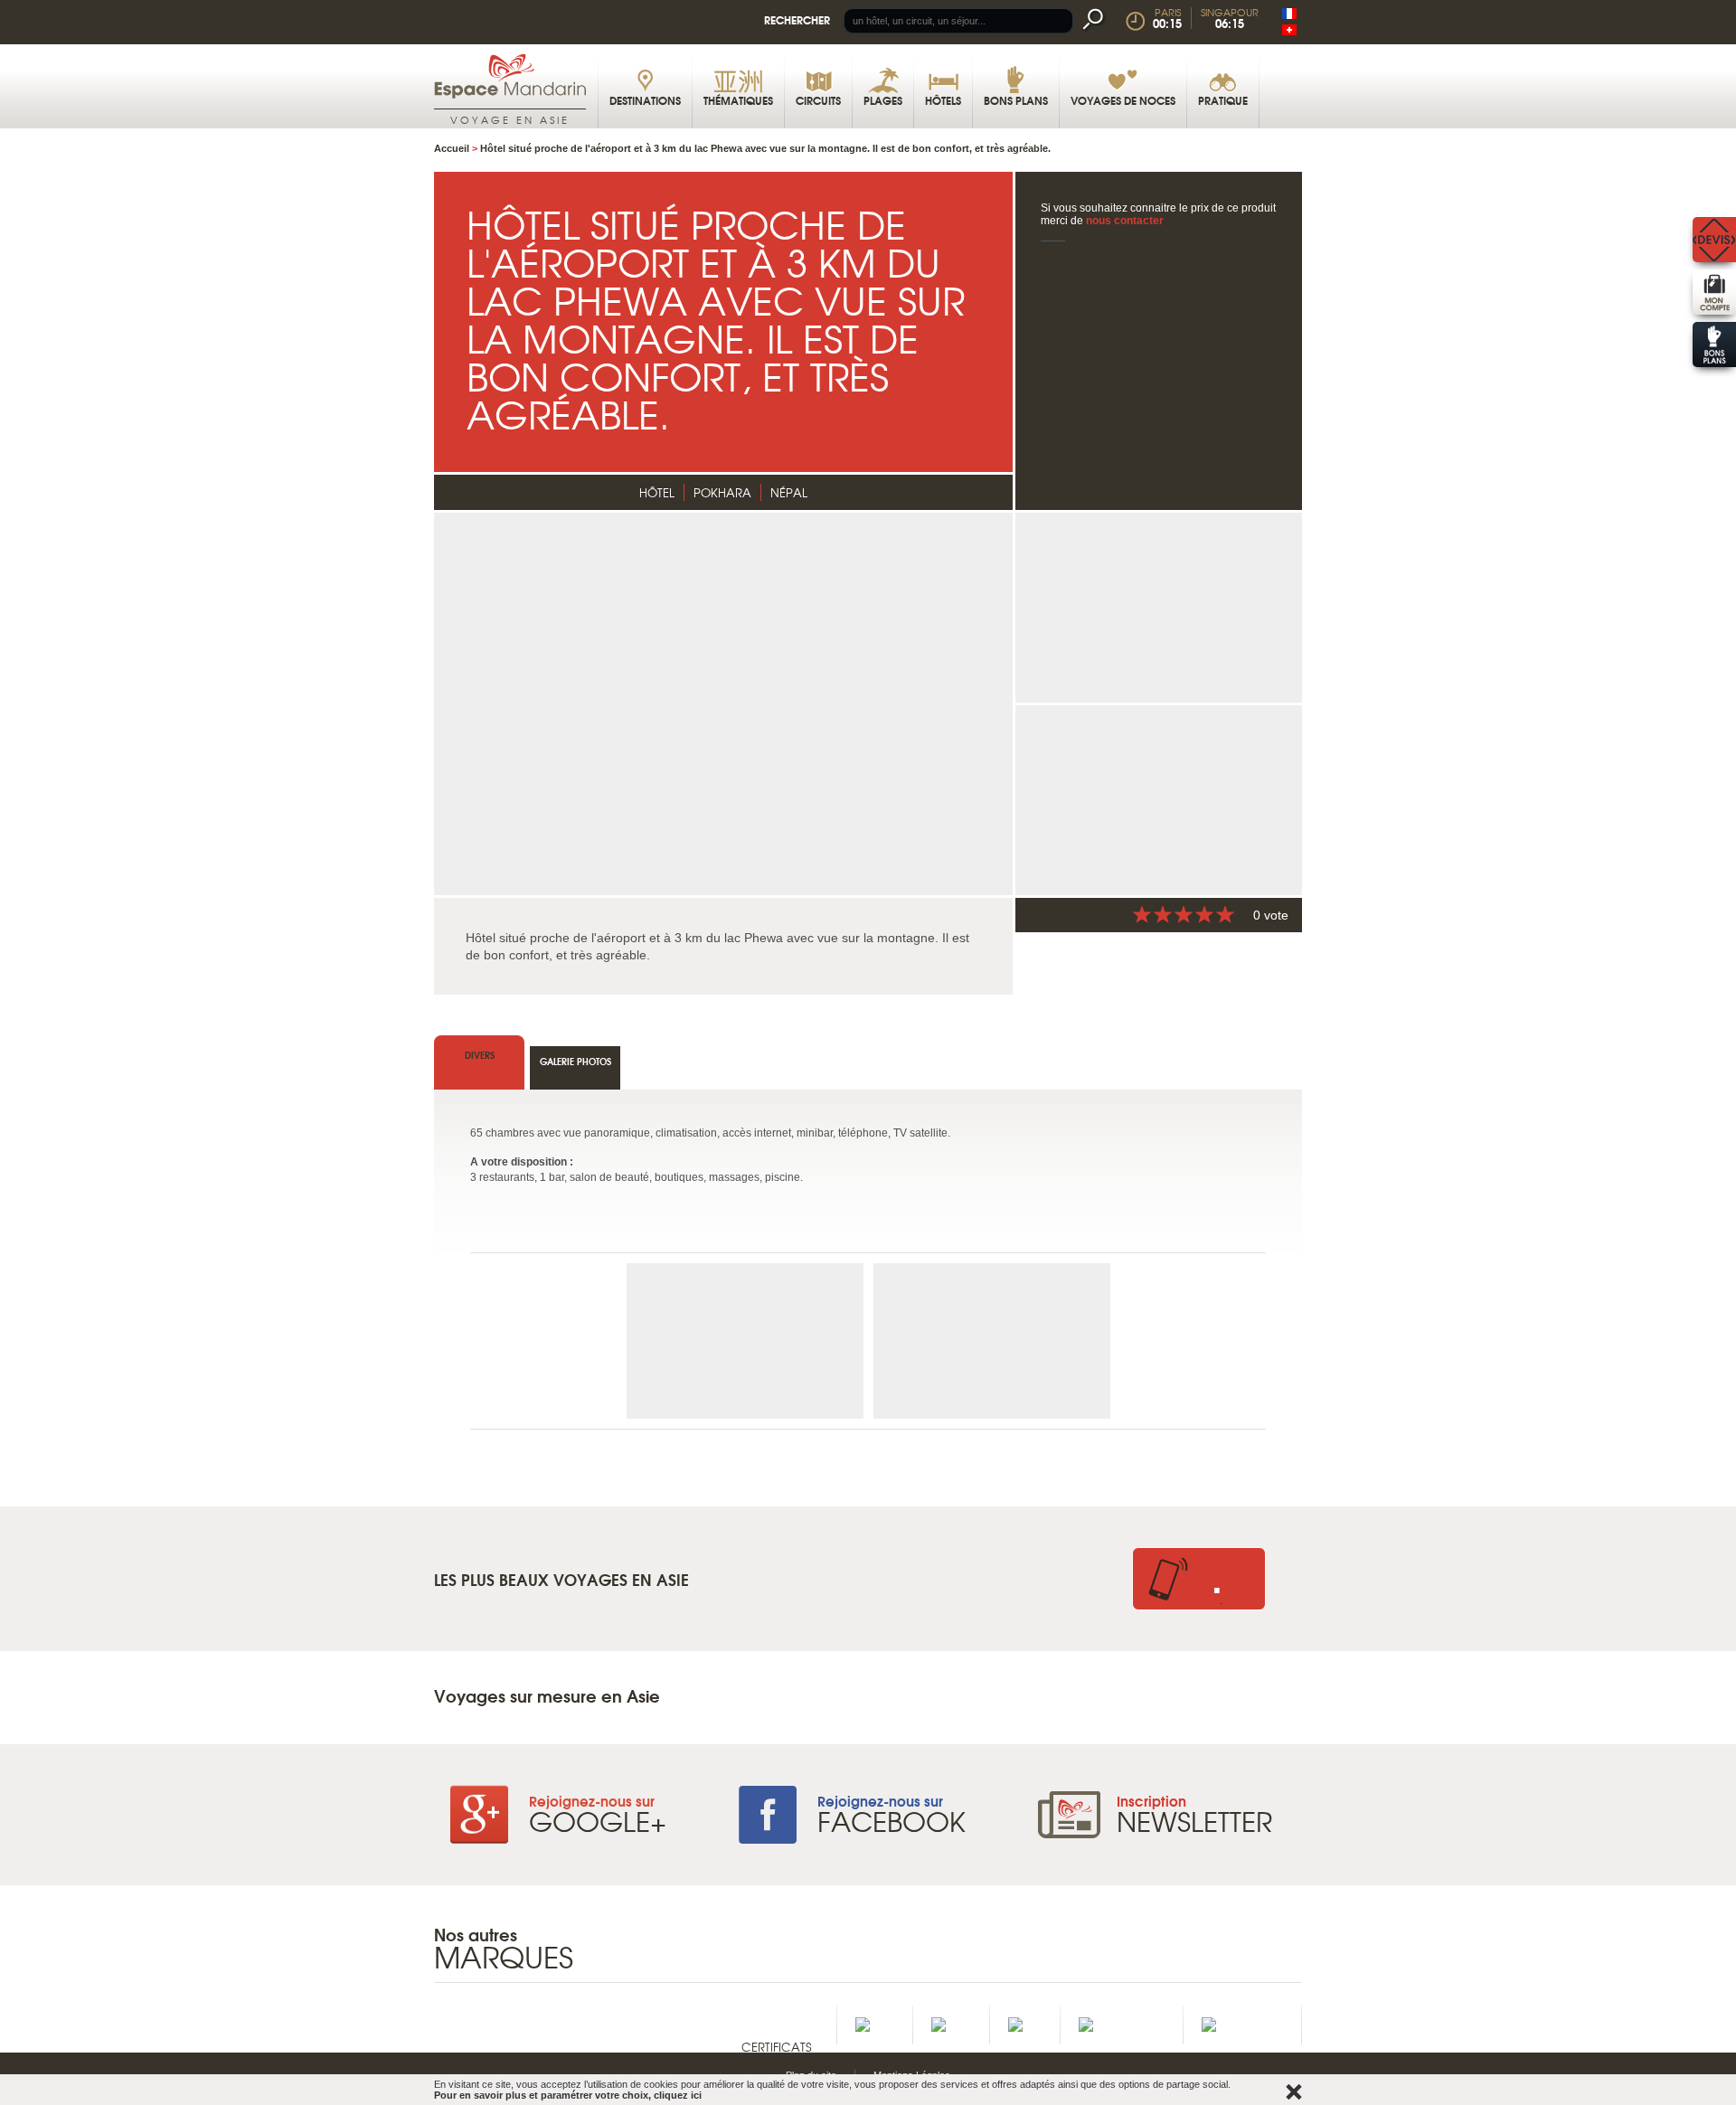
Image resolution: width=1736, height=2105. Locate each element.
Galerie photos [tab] (576, 1061)
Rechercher (797, 19)
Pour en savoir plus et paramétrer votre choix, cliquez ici (568, 2095)
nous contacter (1125, 221)
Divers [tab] (480, 1055)
